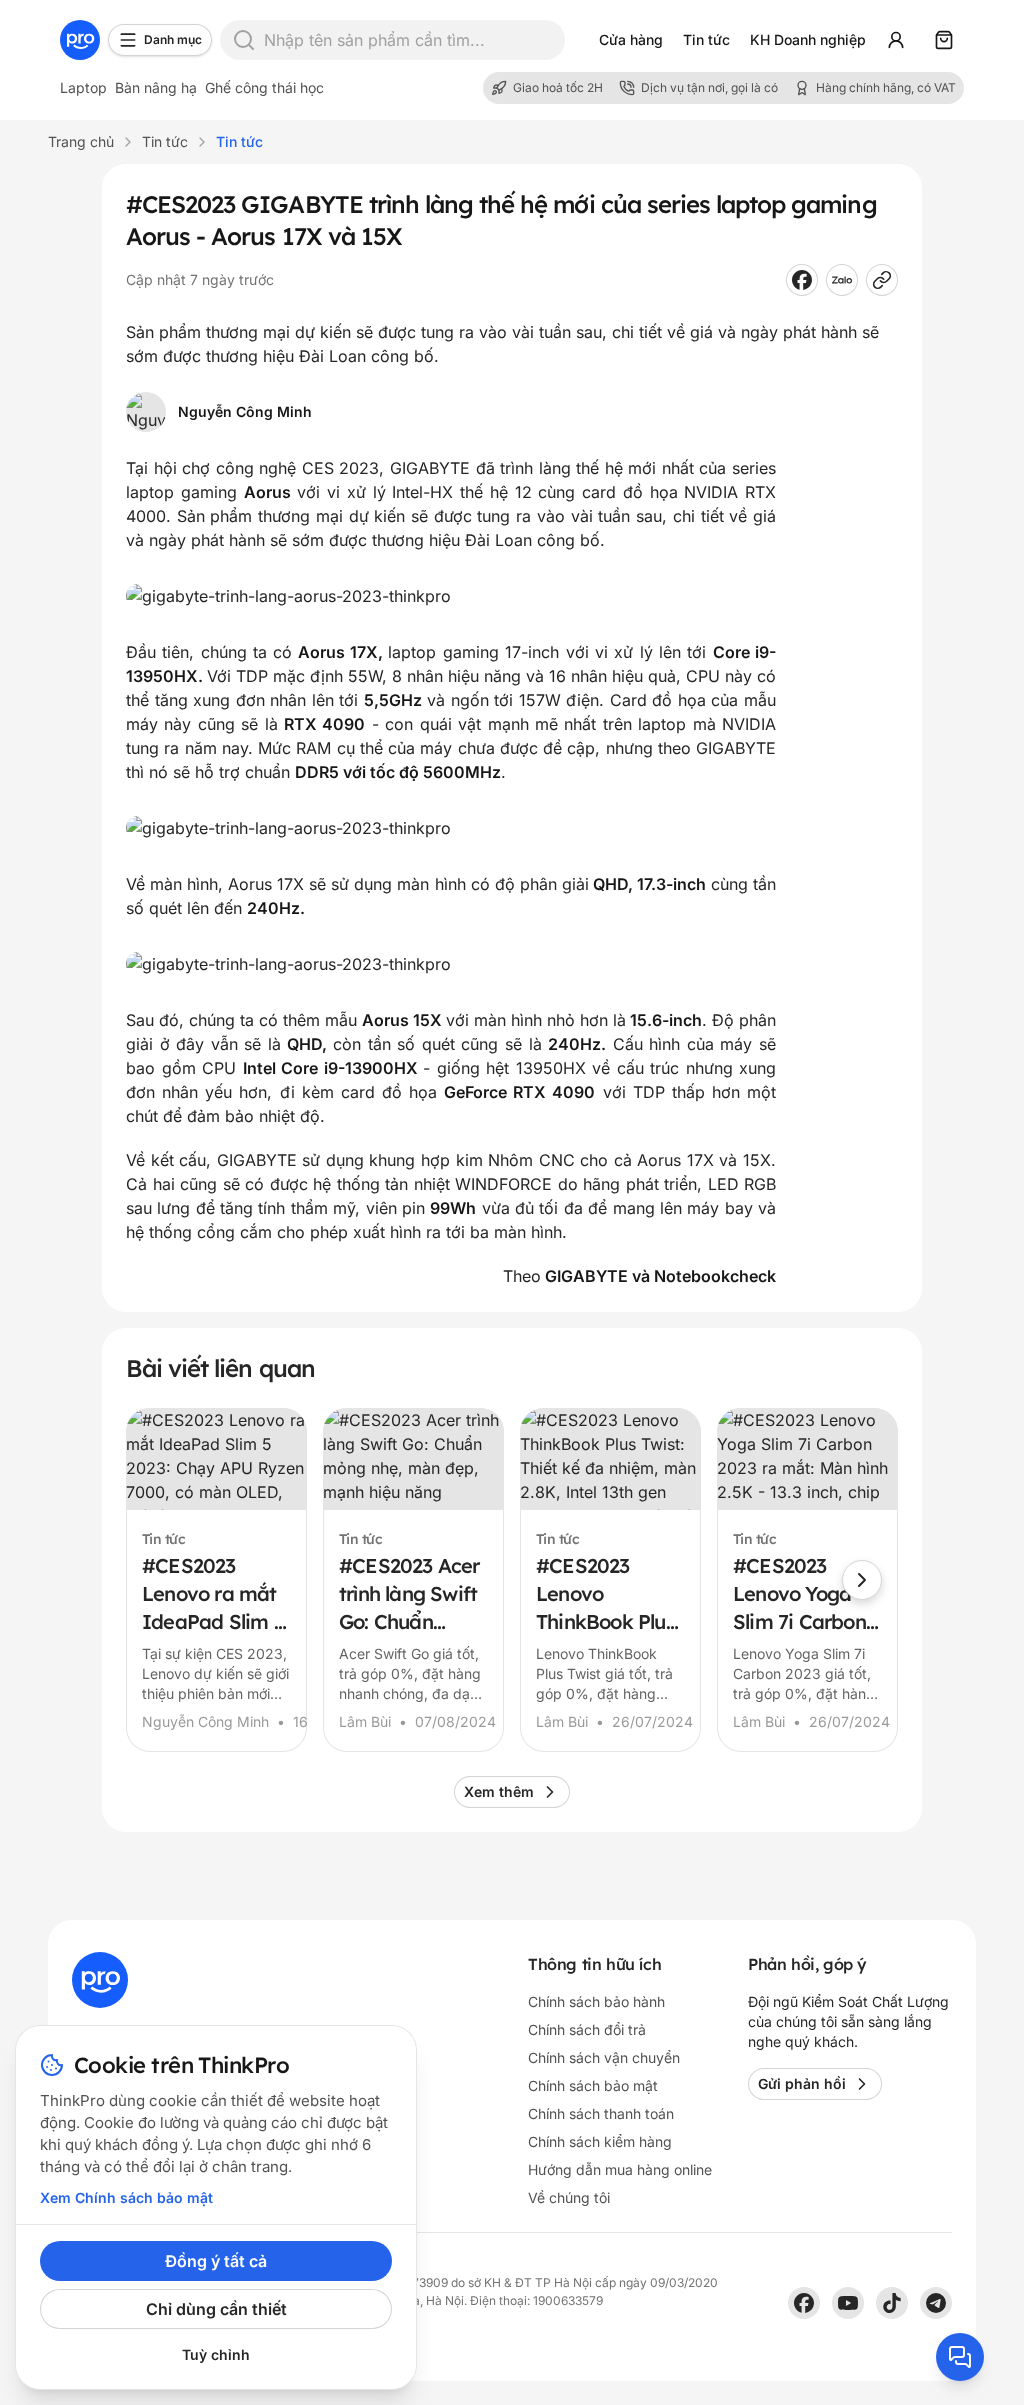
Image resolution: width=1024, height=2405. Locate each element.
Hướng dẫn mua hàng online (620, 2169)
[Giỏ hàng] (944, 40)
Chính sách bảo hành (596, 2001)
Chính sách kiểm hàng (600, 2141)
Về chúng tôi (569, 2197)
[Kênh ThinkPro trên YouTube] (848, 2303)
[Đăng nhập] (896, 40)
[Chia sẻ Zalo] (842, 280)
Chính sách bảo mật (593, 2085)
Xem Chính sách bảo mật (126, 2197)
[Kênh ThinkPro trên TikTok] (892, 2303)
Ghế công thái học (264, 87)
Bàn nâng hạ (156, 87)
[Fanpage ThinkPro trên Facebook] (804, 2303)
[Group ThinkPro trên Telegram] (936, 2303)
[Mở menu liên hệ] (960, 2357)
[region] (512, 1580)
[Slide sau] (862, 1580)
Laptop (83, 87)
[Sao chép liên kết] (882, 280)
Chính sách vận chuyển (604, 2057)
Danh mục (173, 39)
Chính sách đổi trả (587, 2029)
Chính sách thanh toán (601, 2113)
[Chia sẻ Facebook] (802, 280)
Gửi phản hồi (802, 2083)
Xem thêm (499, 1791)
